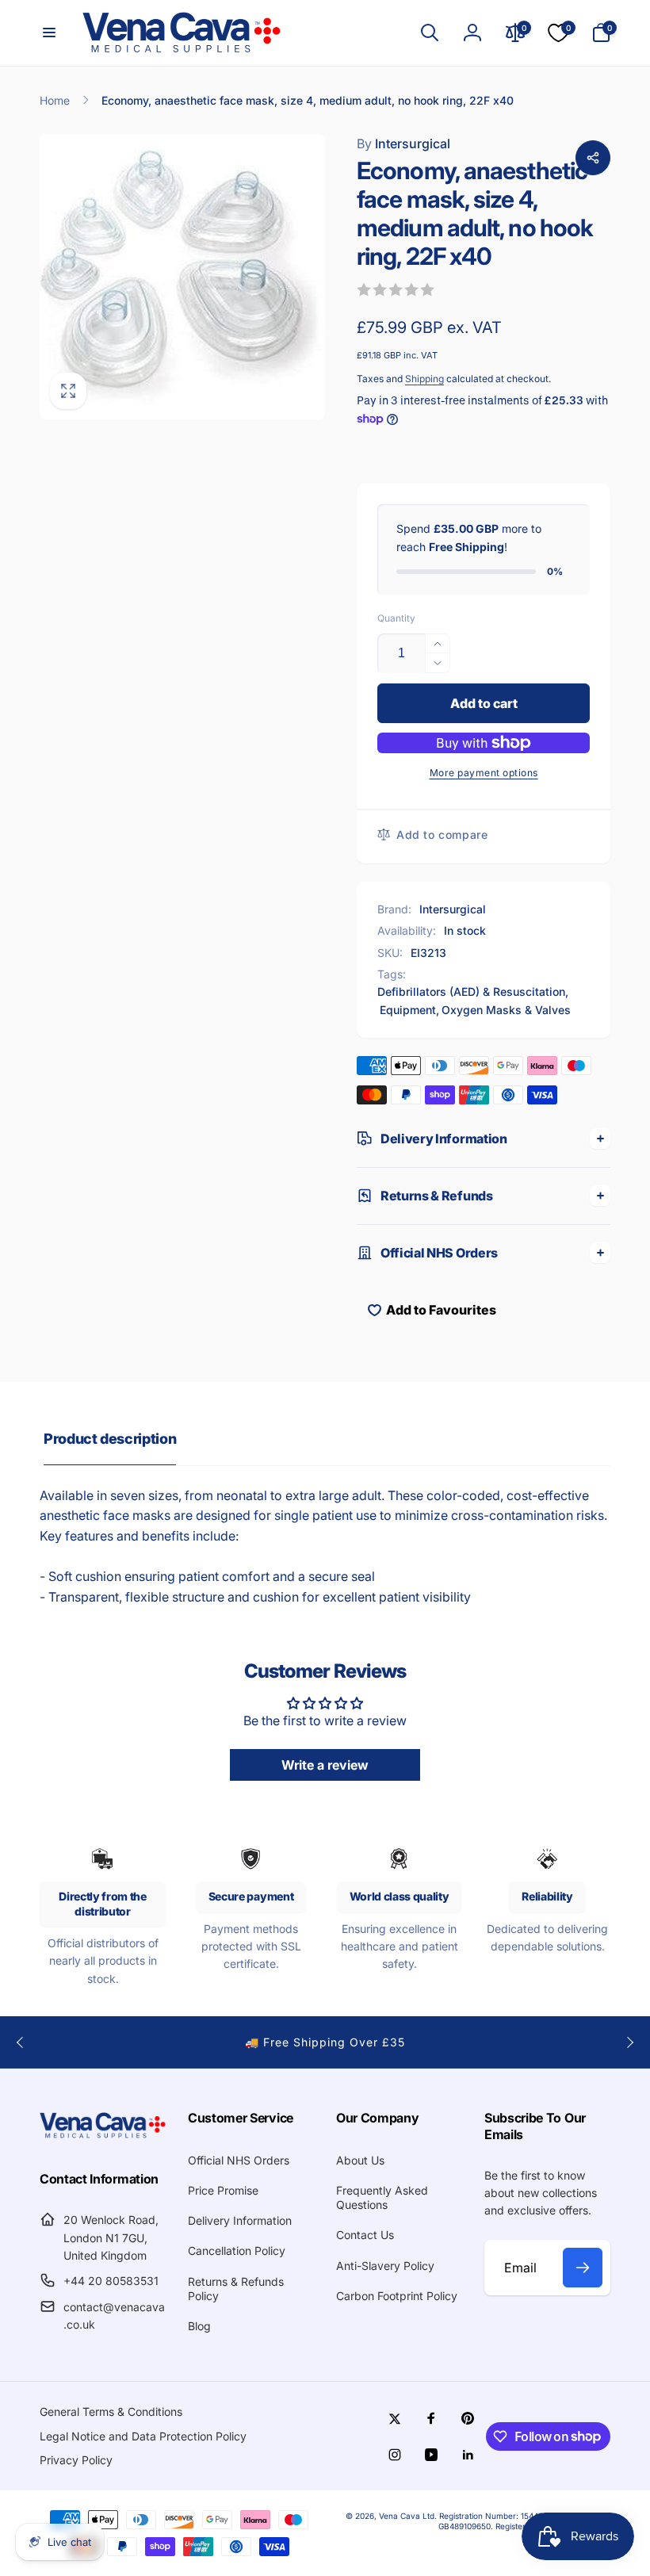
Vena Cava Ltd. (408, 2516)
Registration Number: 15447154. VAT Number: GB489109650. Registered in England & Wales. (524, 2521)
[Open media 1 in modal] (182, 277)
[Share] (593, 158)
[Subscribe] (583, 2268)
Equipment (408, 1010)
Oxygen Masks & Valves (506, 1010)
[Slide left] (21, 2042)
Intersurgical (403, 144)
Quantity (396, 618)
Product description (110, 1439)
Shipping (424, 379)
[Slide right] (629, 2042)
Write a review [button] (325, 1765)
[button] (49, 33)
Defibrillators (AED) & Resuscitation (471, 991)
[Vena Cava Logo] (103, 2137)
